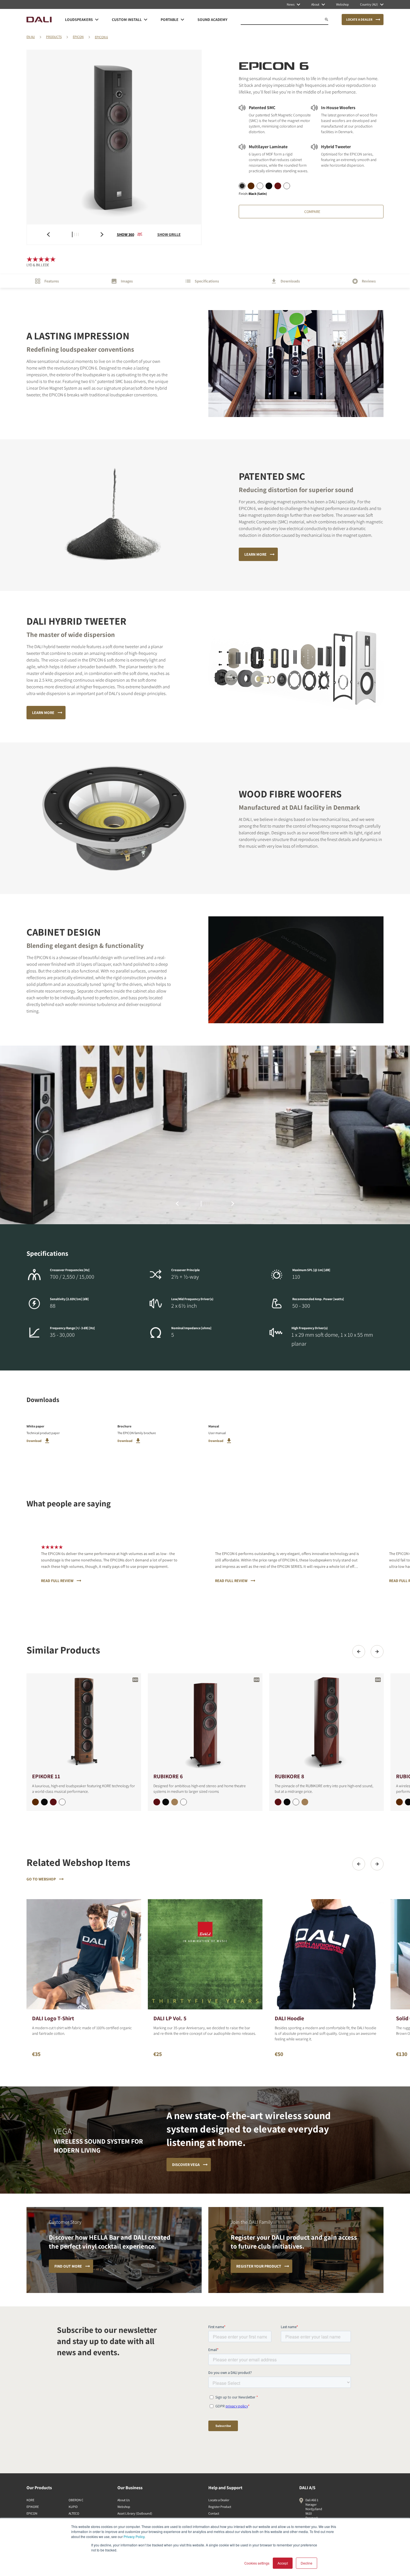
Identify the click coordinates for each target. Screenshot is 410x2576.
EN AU (31, 37)
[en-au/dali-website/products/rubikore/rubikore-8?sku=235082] (296, 1802)
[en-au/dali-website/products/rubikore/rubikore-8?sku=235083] (287, 1802)
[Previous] (359, 1652)
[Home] (39, 20)
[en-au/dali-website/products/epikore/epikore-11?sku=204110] (62, 1802)
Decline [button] (307, 2563)
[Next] (377, 1652)
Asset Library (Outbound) (135, 2513)
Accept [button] (283, 2563)
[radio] (242, 186)
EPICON (78, 37)
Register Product (220, 2507)
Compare (312, 212)
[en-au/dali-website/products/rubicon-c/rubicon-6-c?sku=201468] (399, 1802)
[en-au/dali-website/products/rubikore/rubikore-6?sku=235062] (184, 1802)
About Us (124, 2500)
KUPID (73, 2507)
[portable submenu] (182, 20)
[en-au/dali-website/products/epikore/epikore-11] (84, 1723)
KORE (30, 2500)
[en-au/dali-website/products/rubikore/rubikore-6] (205, 1723)
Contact (214, 2513)
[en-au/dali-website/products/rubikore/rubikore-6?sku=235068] (175, 1802)
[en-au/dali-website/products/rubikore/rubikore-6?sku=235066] (157, 1802)
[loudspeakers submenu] (97, 20)
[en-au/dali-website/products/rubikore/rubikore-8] (326, 1723)
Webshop (124, 2507)
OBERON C (76, 2500)
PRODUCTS (54, 37)
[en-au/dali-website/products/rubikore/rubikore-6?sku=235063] (166, 1802)
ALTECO (74, 2513)
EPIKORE (33, 2507)
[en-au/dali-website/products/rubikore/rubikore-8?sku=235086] (278, 1802)
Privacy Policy (134, 2537)
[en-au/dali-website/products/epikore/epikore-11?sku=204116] (53, 1802)
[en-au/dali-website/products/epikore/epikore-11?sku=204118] (35, 1802)
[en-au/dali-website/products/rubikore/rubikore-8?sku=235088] (305, 1802)
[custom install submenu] (146, 20)
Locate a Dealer (219, 2500)
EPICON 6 (101, 37)
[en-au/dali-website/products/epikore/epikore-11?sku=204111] (44, 1802)
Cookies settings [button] (257, 2563)
